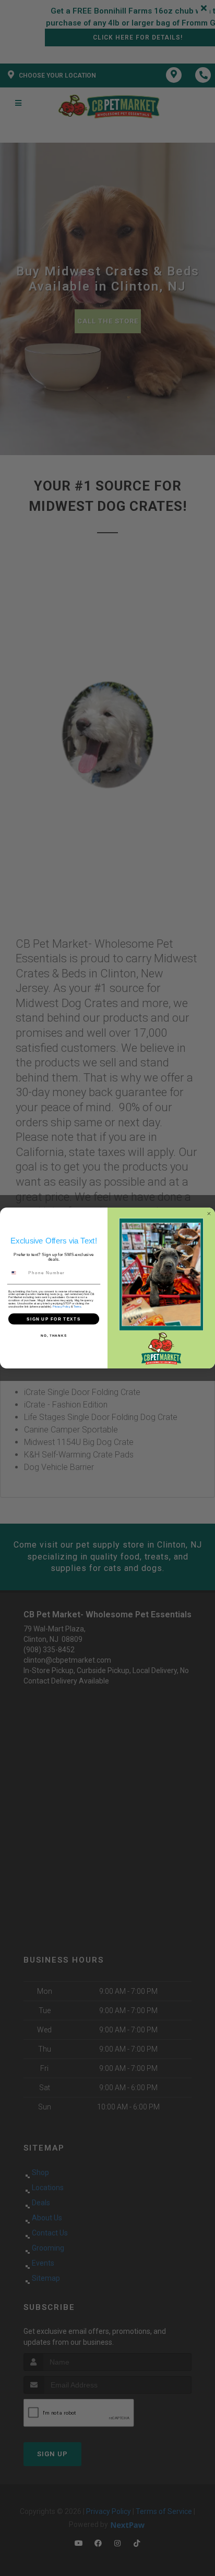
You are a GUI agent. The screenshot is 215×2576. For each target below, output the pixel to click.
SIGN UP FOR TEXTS (53, 1319)
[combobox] (17, 1273)
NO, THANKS (54, 1335)
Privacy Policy (61, 1306)
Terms (77, 1306)
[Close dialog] (209, 1214)
